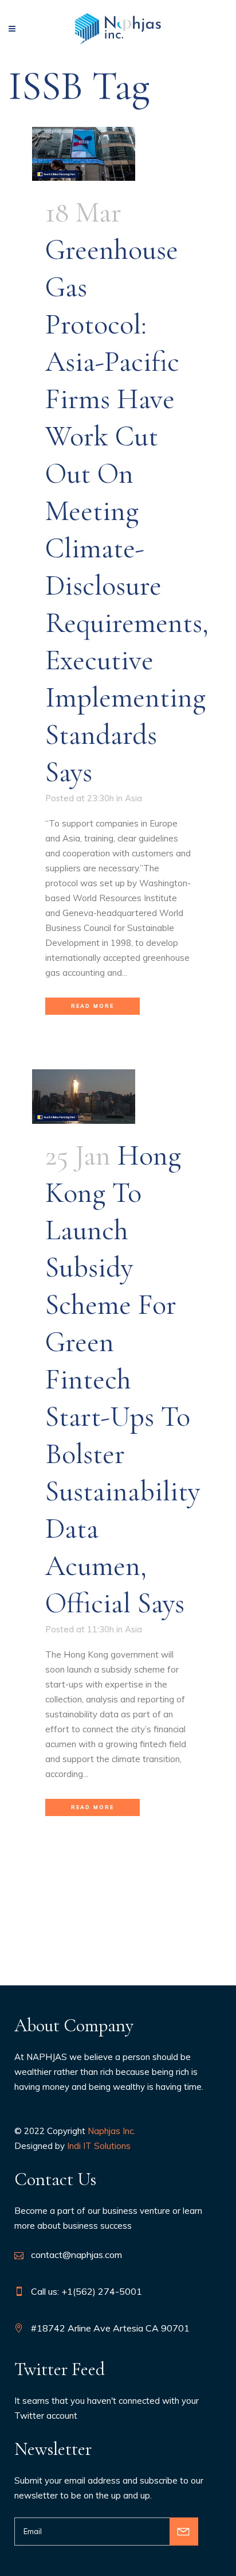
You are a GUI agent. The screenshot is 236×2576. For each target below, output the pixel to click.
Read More (93, 1006)
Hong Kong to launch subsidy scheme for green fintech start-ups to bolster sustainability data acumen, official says (123, 1379)
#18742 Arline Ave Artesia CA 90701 (110, 2328)
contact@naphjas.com (76, 2255)
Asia (133, 798)
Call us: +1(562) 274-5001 (86, 2291)
